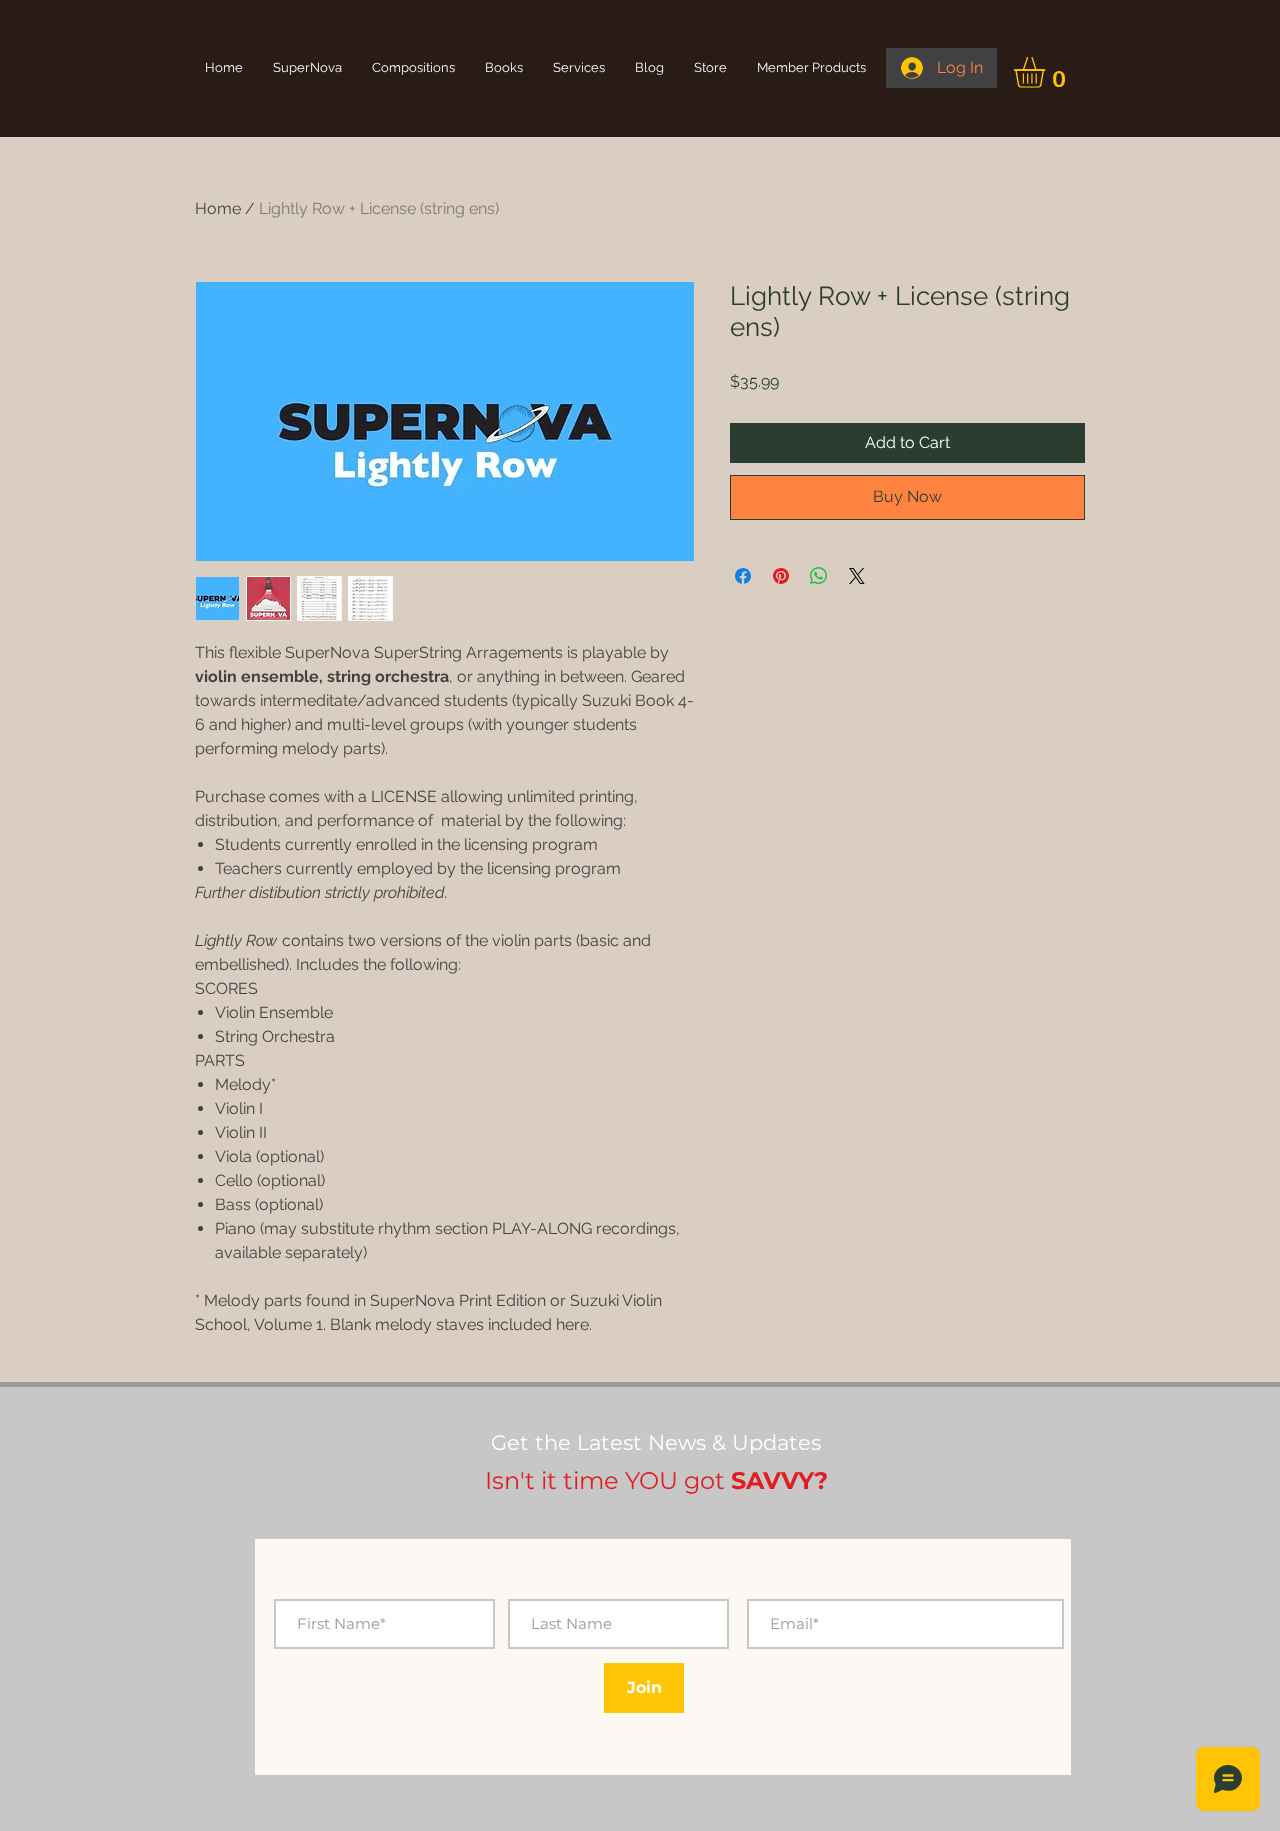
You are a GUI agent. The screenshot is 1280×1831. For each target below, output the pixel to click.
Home (218, 208)
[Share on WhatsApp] (819, 576)
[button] (1047, 72)
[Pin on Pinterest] (781, 576)
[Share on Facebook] (743, 576)
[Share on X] (857, 576)
